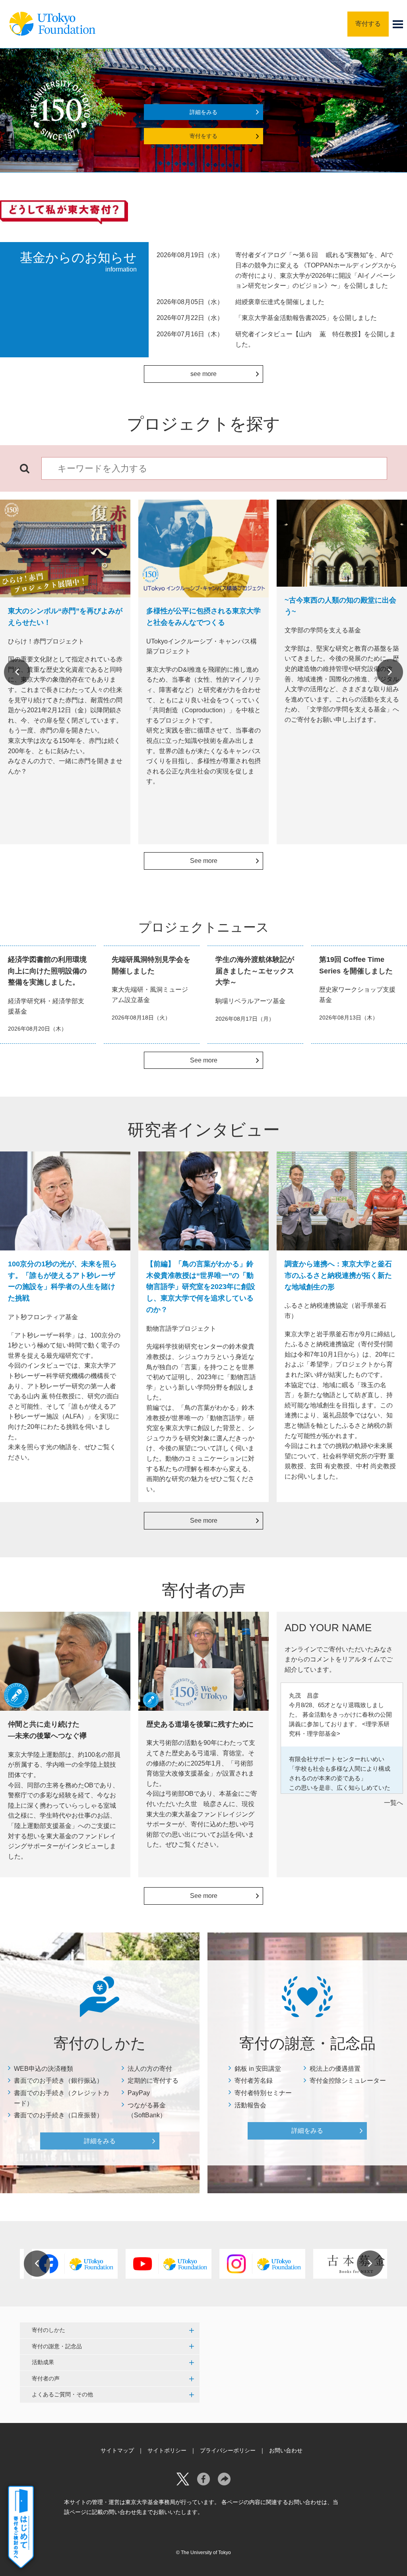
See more (204, 861)
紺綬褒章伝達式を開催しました (280, 302)
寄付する (368, 24)
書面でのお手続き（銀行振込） (58, 2081)
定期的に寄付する (153, 2081)
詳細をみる (203, 112)
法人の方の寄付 (150, 2069)
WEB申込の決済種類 (44, 2069)
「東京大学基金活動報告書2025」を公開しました (306, 318)
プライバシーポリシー (228, 2450)
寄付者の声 (46, 2378)
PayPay (139, 2093)
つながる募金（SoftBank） (147, 2110)
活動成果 (43, 2362)
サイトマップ (117, 2450)
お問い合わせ (286, 2450)
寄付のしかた (48, 2330)
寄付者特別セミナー (263, 2093)
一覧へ (393, 1803)
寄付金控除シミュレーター (348, 2081)
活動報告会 (250, 2105)
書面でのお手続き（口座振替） (58, 2115)
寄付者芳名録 (254, 2081)
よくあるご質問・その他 (62, 2394)
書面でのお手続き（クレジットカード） (62, 2098)
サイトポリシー (167, 2450)
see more (203, 374)
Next (390, 672)
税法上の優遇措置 (335, 2069)
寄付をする (203, 136)
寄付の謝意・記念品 (57, 2346)
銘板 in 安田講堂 (258, 2069)
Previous (17, 672)
